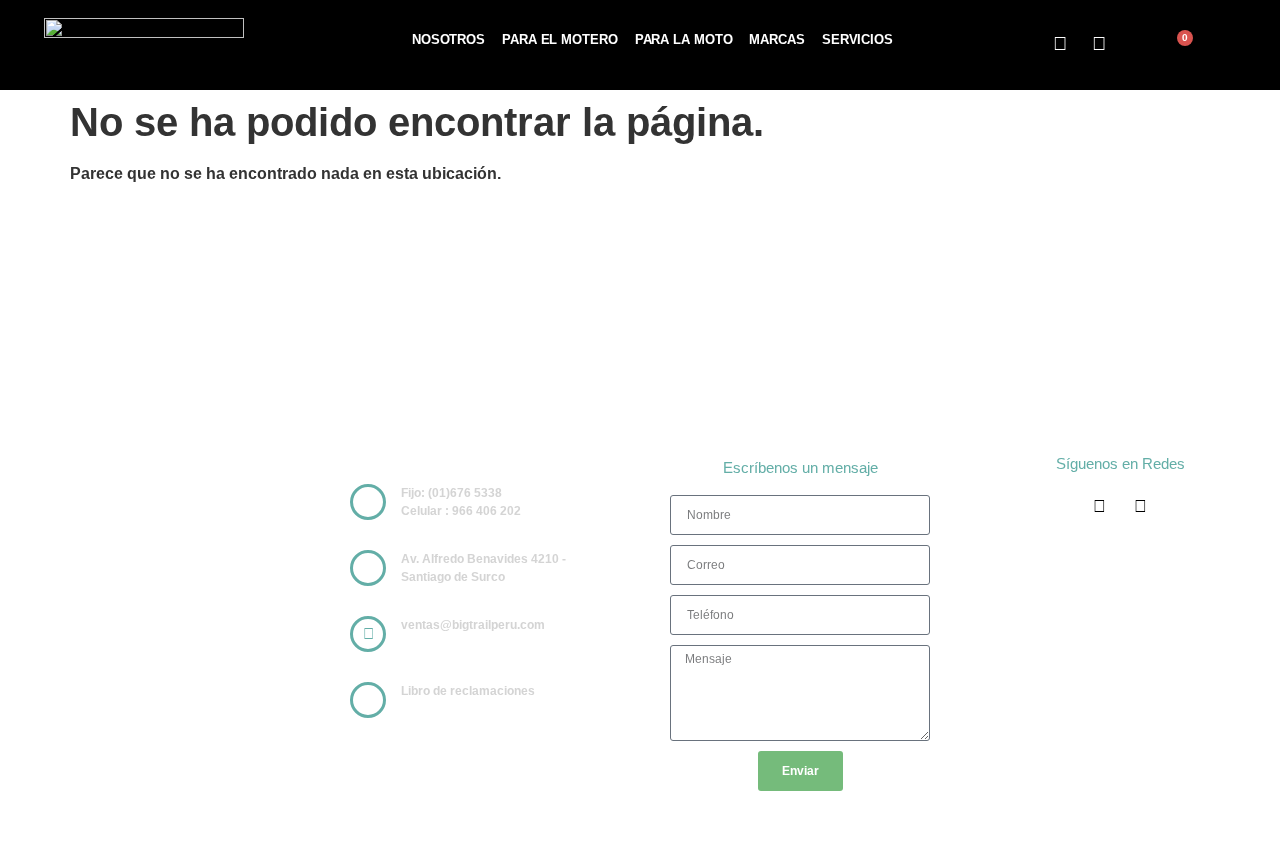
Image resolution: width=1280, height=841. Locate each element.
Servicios (857, 39)
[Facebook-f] (1099, 506)
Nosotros (448, 39)
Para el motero (560, 39)
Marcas (776, 39)
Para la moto (684, 39)
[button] (1141, 46)
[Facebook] (1060, 44)
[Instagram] (1100, 44)
